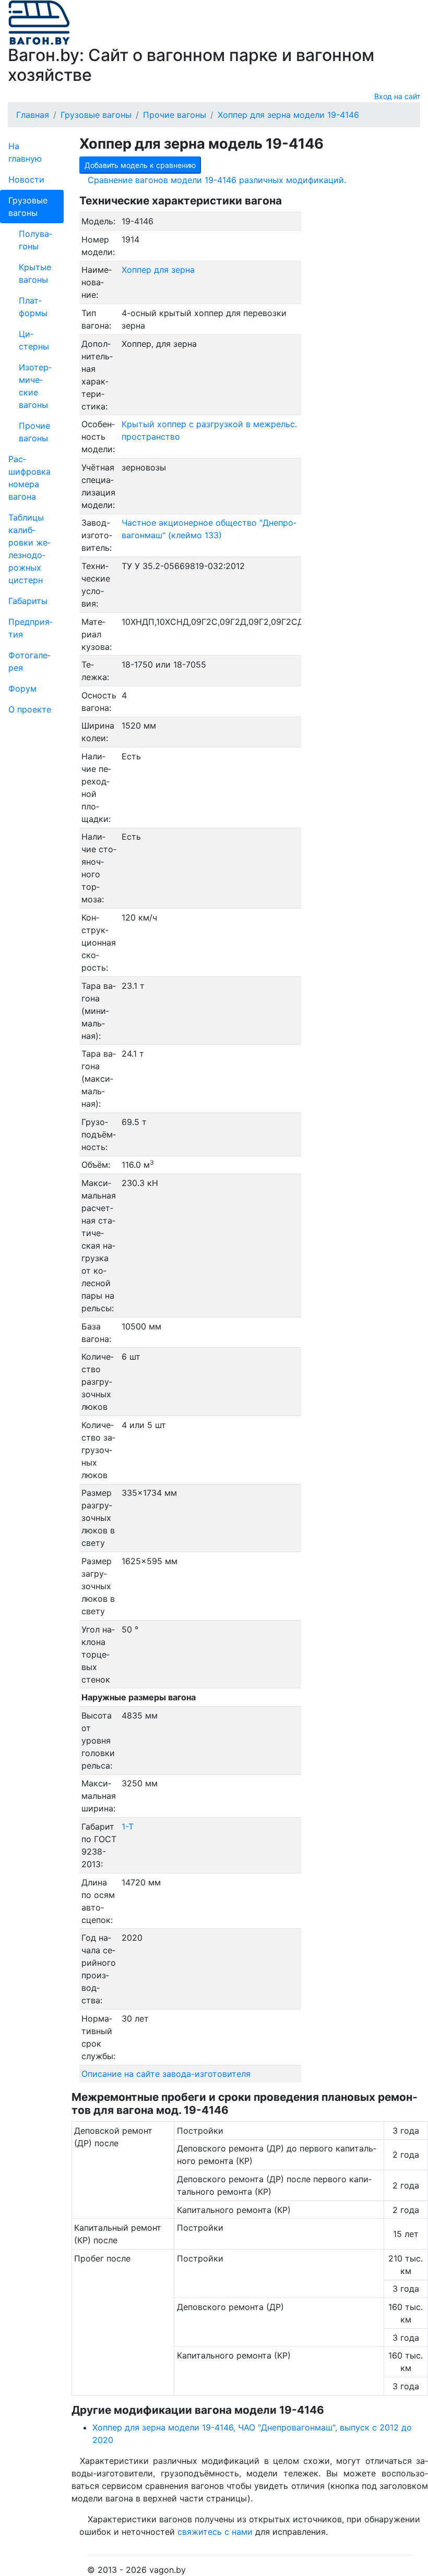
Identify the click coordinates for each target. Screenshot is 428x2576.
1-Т (128, 1827)
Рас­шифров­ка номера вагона (29, 478)
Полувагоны (35, 240)
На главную (25, 152)
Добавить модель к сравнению (140, 165)
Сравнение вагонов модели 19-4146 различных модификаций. (217, 180)
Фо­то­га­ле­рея (29, 661)
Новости (26, 179)
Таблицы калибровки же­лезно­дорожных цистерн (29, 549)
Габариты (28, 601)
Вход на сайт (397, 96)
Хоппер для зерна (158, 270)
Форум (22, 688)
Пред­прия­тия (31, 628)
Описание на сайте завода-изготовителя (166, 2074)
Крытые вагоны (35, 273)
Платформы (33, 307)
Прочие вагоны (34, 432)
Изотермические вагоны (35, 386)
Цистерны (34, 340)
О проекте (30, 709)
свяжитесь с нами (215, 2532)
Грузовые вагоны (28, 207)
